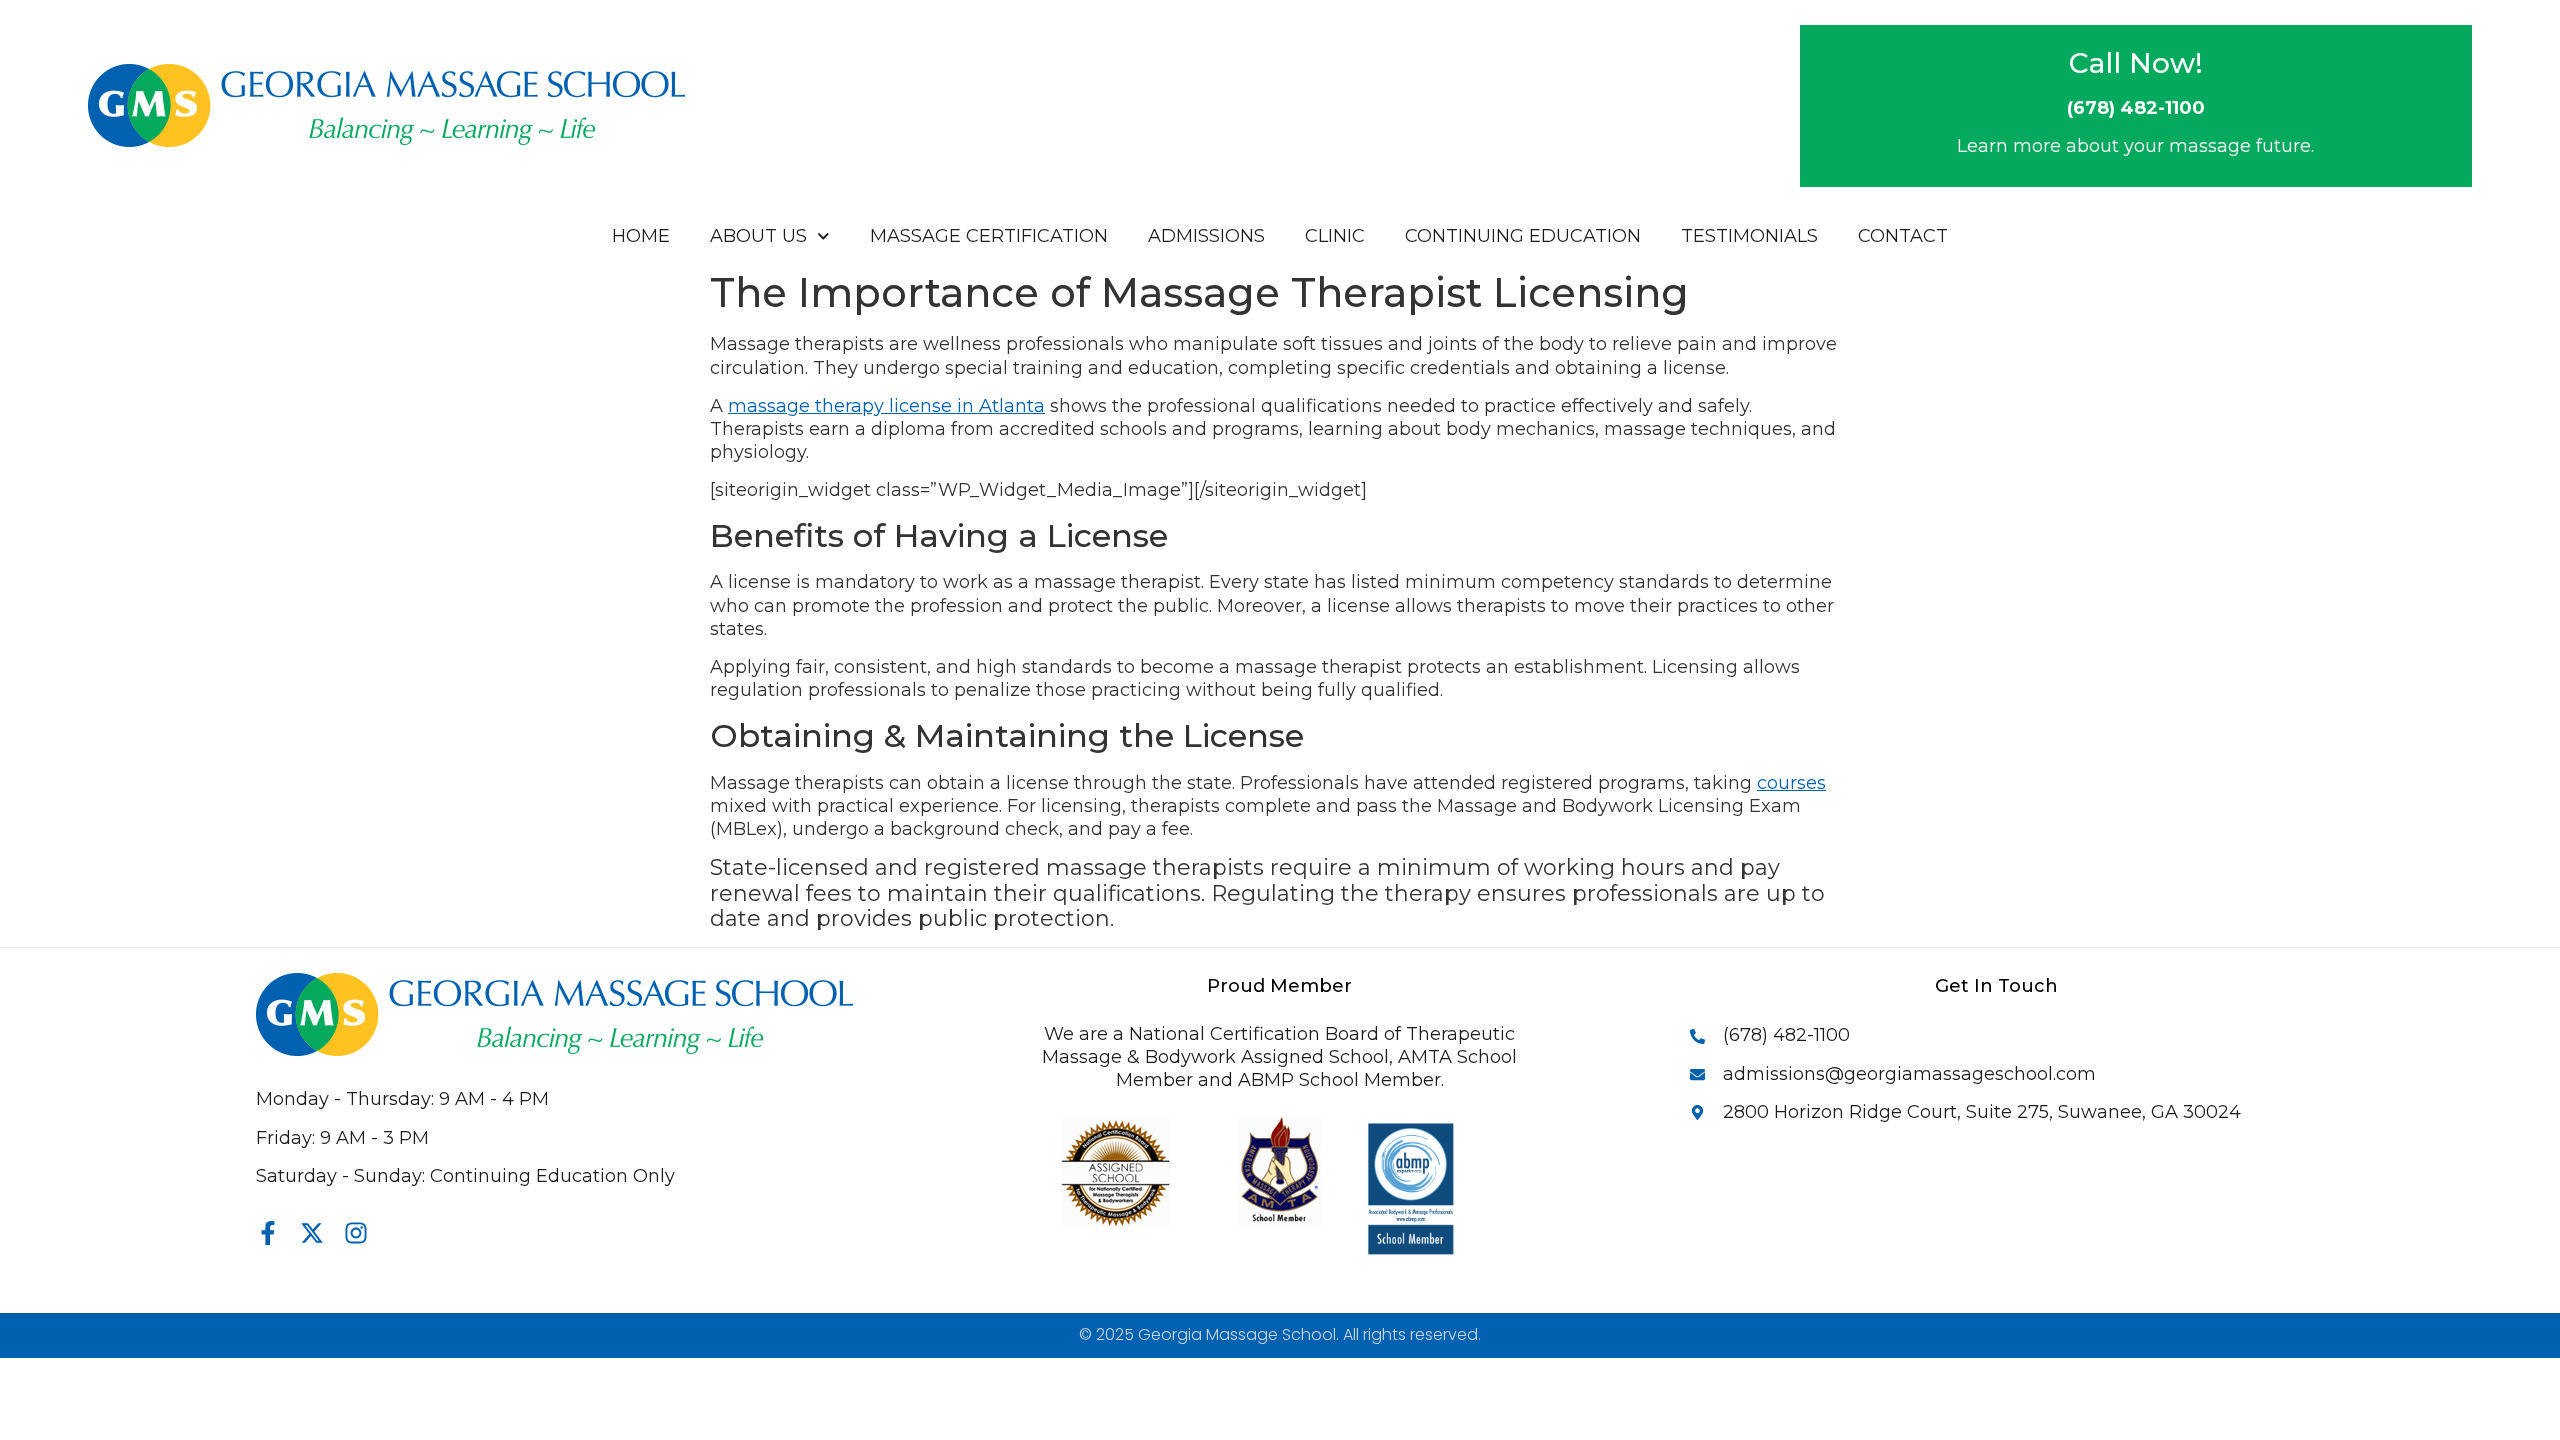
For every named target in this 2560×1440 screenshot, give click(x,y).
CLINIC (1335, 236)
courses (1791, 783)
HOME (641, 236)
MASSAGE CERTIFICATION (989, 236)
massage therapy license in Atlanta (886, 406)
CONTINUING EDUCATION (1523, 236)
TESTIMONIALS (1749, 236)
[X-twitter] (312, 1233)
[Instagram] (356, 1233)
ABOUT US (758, 236)
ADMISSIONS (1206, 236)
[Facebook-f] (268, 1233)
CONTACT (1903, 236)
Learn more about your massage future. (2135, 146)
